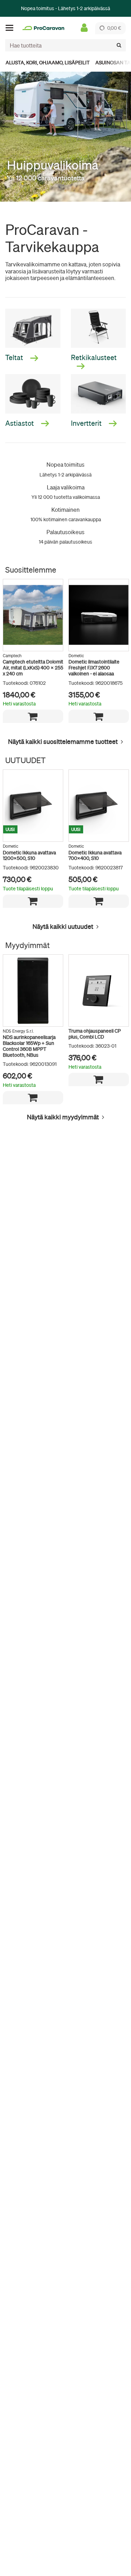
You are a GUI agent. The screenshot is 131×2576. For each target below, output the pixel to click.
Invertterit (87, 423)
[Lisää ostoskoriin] (33, 716)
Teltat (15, 357)
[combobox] (65, 45)
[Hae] (119, 45)
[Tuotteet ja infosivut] (12, 28)
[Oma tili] (84, 28)
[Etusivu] (43, 28)
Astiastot (20, 423)
